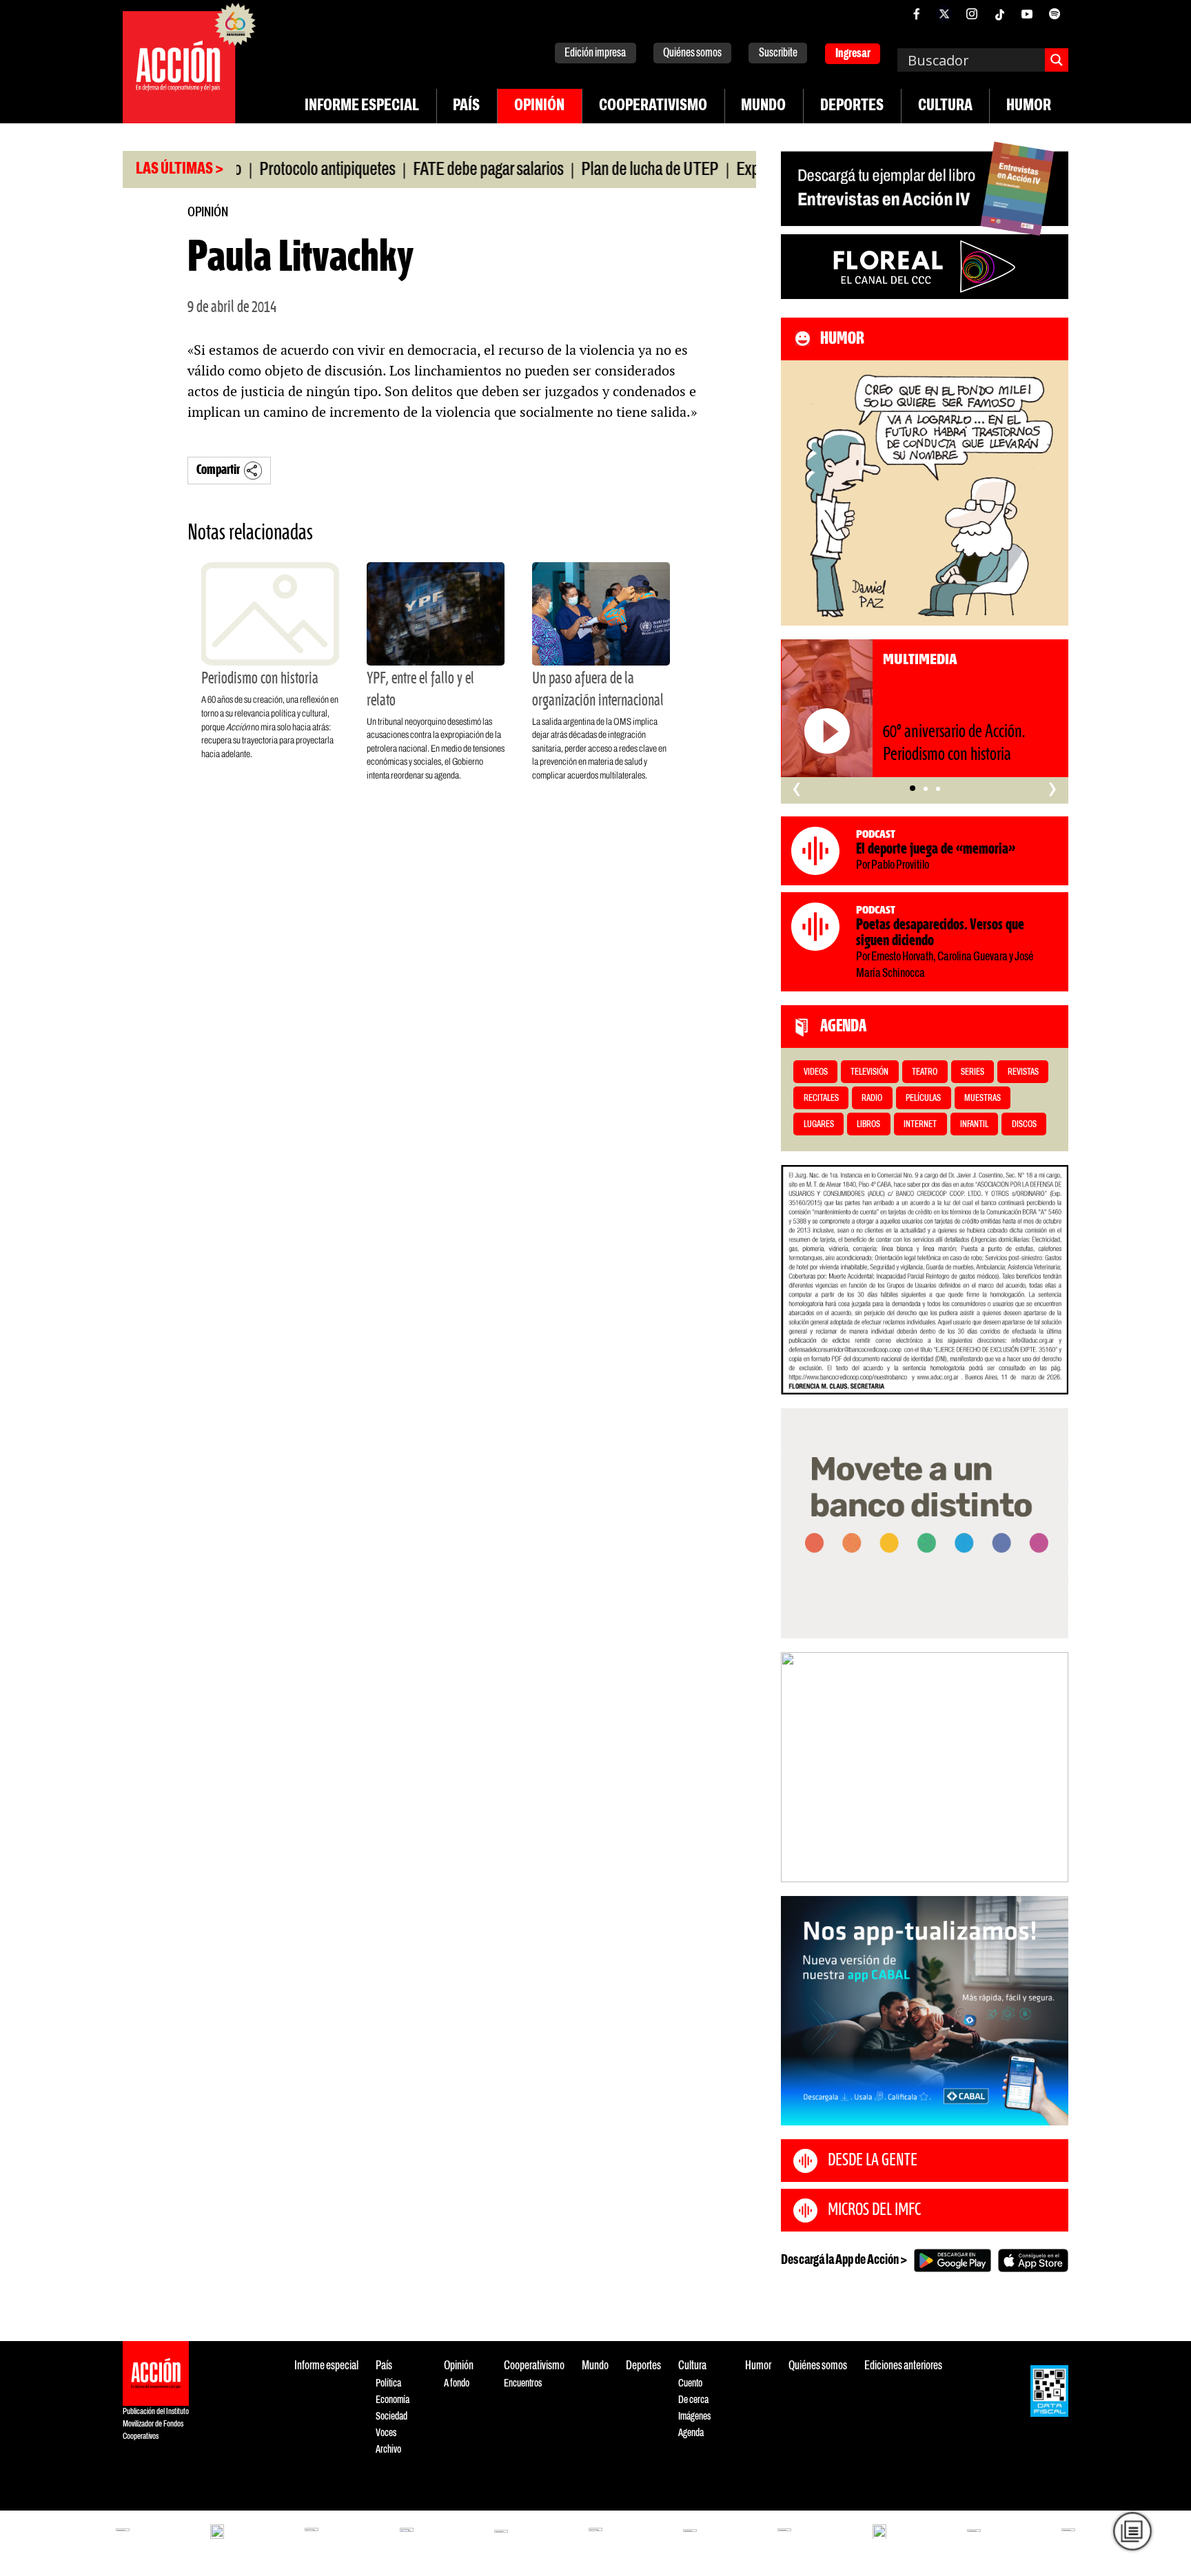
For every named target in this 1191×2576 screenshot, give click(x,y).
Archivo (388, 2450)
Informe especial (362, 106)
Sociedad (391, 2417)
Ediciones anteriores (903, 2366)
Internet (920, 1125)
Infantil (974, 1125)
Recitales (821, 1099)
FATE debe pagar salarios (431, 170)
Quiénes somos (692, 53)
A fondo (457, 2383)
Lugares (819, 1125)
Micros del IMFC (874, 2210)
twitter (944, 14)
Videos (816, 1072)
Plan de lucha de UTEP (592, 170)
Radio (872, 1099)
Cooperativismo (653, 106)
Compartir (218, 470)
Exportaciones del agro (747, 170)
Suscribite (778, 53)
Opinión (539, 106)
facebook (917, 14)
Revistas (1023, 1072)
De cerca (693, 2400)
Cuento (690, 2383)
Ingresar (853, 54)
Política (388, 2383)
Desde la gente (873, 2161)
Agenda (691, 2433)
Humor (1029, 106)
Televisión (869, 1072)
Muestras (983, 1099)
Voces (386, 2433)
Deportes (852, 106)
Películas (923, 1099)
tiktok (999, 14)
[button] (913, 788)
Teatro (925, 1072)
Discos (1024, 1125)
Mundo (763, 106)
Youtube (1027, 14)
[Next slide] (1051, 1767)
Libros (868, 1125)
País (466, 106)
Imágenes (694, 2417)
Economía (393, 2400)
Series (973, 1072)
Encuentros (523, 2383)
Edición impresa (595, 53)
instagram (972, 14)
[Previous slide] (798, 1767)
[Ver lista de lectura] (1132, 2531)
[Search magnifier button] (1057, 60)
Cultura (945, 106)
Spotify (1055, 14)
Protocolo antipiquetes (270, 170)
